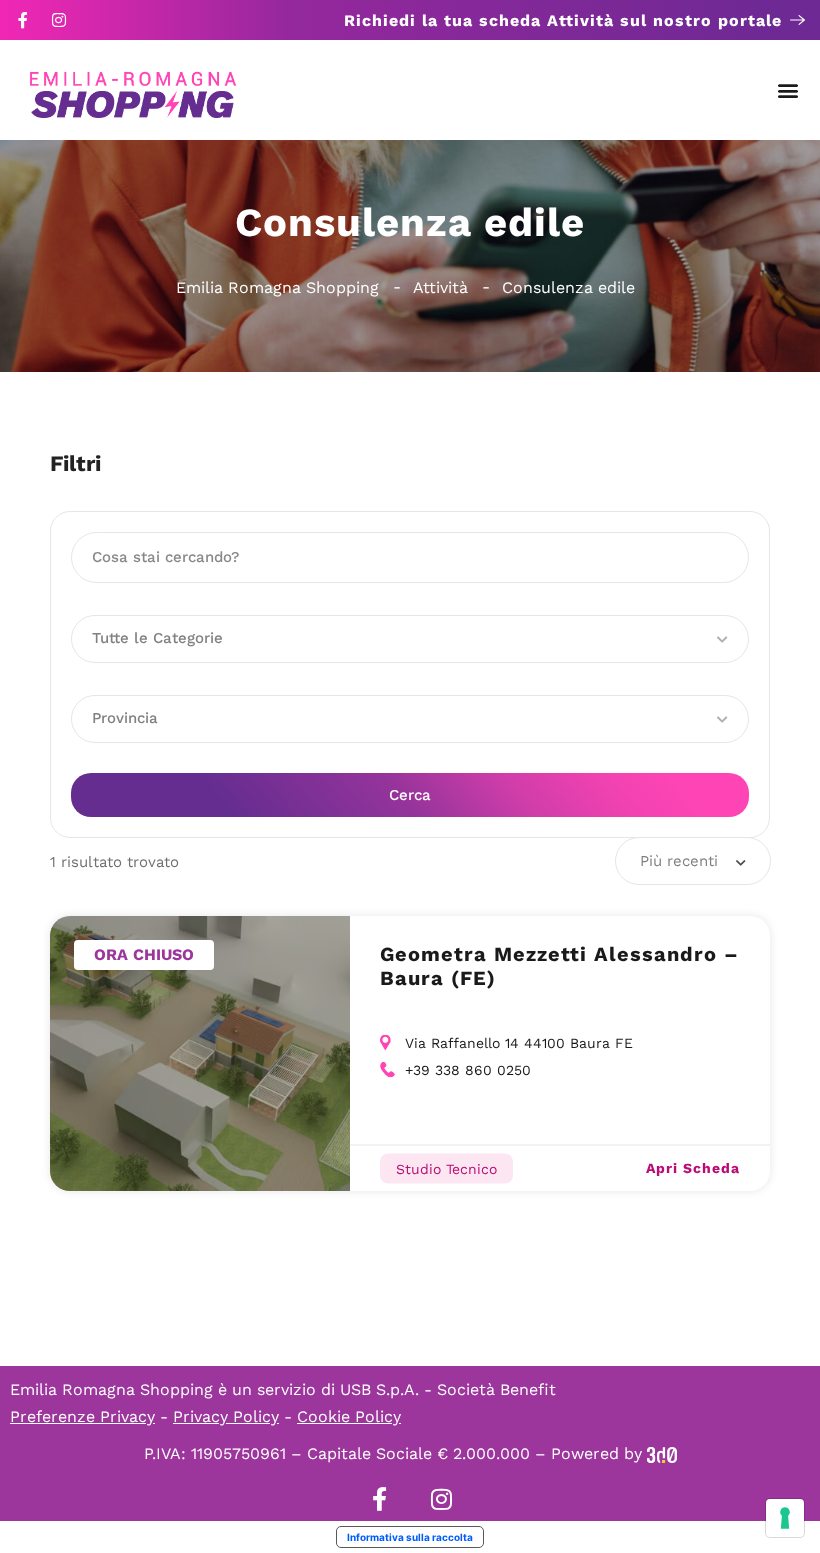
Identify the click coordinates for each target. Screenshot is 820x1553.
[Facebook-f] (23, 20)
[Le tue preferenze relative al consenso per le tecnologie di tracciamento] (785, 1518)
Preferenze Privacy (82, 1416)
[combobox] (693, 861)
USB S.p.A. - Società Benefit (448, 1389)
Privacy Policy (226, 1416)
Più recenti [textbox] (679, 861)
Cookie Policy (349, 1416)
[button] (788, 90)
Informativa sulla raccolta (410, 1537)
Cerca (410, 795)
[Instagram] (59, 20)
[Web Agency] (662, 1453)
